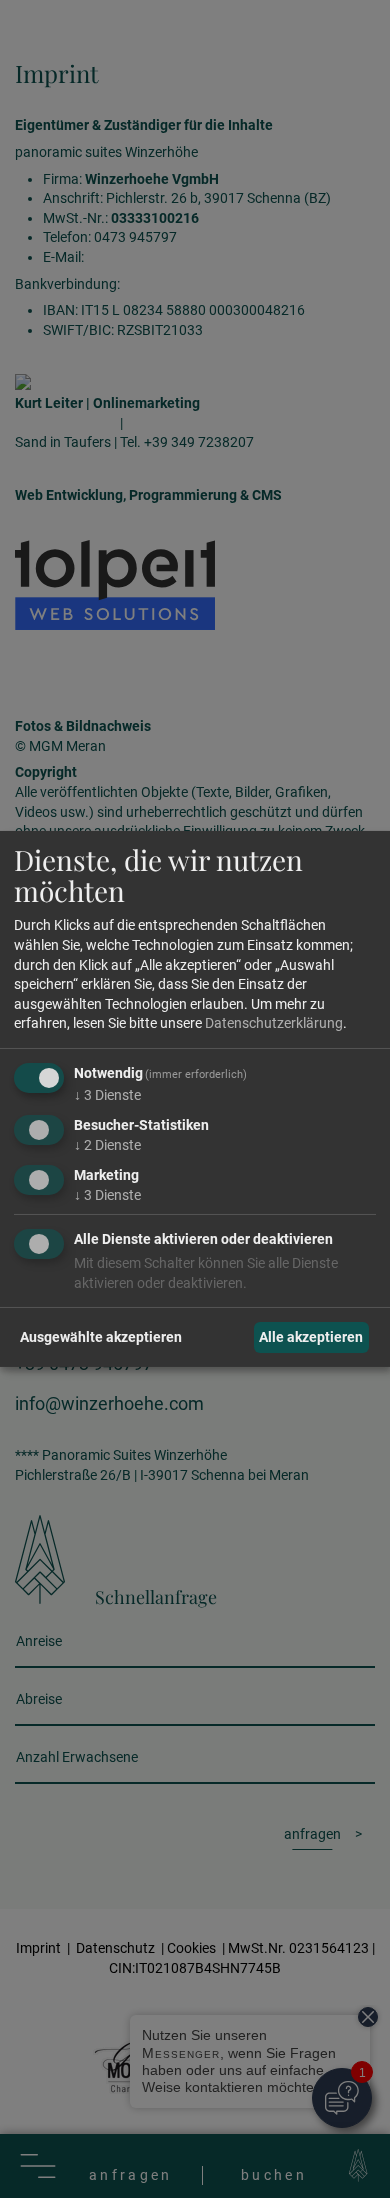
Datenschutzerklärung (274, 1023)
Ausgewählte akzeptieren (101, 1337)
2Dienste (107, 1145)
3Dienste (107, 1095)
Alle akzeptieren (311, 1337)
